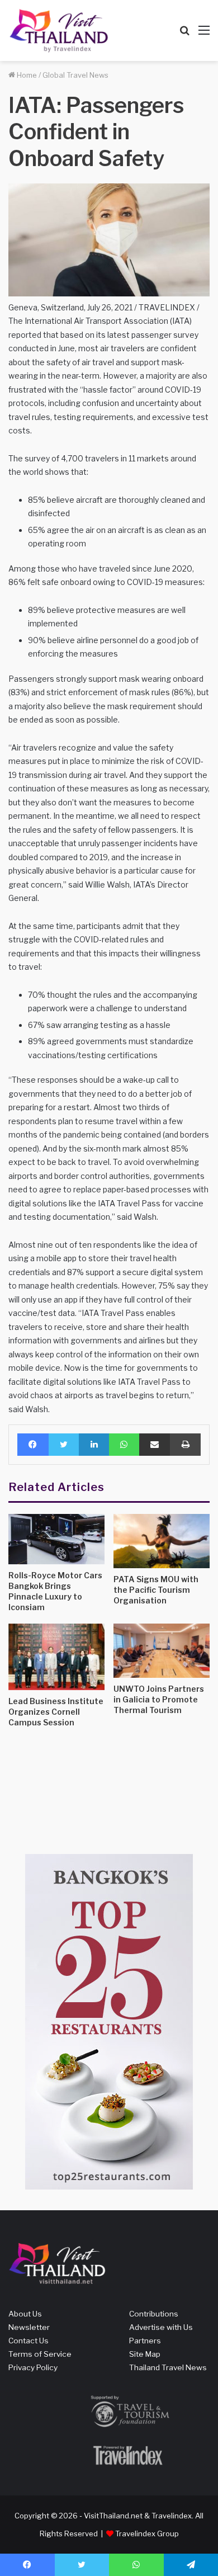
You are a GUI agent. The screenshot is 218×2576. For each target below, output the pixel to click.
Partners (145, 2341)
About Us (25, 2314)
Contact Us (29, 2341)
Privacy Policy (33, 2367)
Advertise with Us (161, 2327)
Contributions (154, 2314)
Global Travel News (75, 75)
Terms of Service (40, 2354)
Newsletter (29, 2327)
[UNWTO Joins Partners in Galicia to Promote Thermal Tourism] (162, 1651)
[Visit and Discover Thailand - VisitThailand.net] (59, 30)
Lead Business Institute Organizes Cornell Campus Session (56, 1712)
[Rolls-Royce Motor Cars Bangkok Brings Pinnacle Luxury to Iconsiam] (56, 1539)
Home (26, 75)
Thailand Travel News (168, 2367)
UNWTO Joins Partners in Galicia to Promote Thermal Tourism (159, 1699)
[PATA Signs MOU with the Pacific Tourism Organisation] (162, 1541)
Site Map (145, 2354)
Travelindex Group (147, 2533)
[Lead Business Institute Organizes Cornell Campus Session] (56, 1657)
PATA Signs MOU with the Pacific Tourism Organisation (156, 1590)
